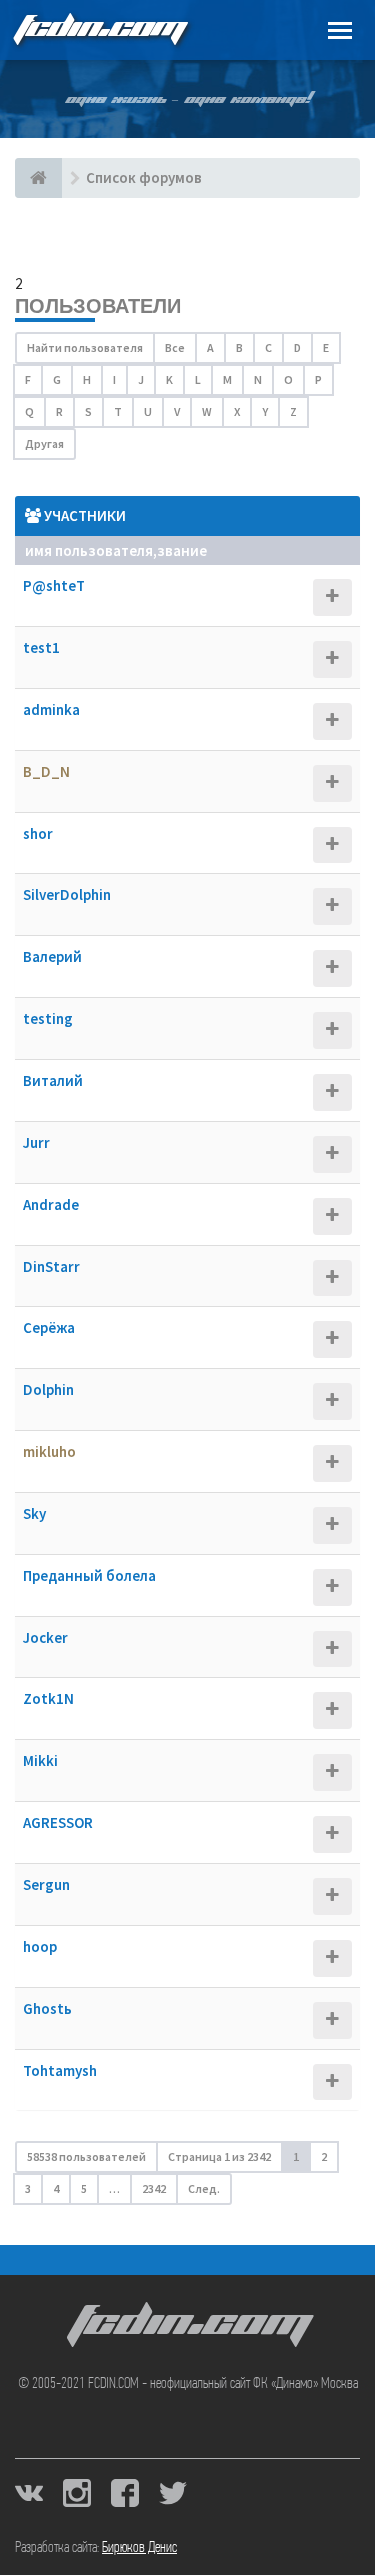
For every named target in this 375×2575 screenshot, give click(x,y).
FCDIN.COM (99, 29)
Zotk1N (48, 1698)
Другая (44, 443)
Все (175, 347)
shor (38, 833)
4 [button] (56, 2188)
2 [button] (324, 2156)
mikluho (49, 1451)
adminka (51, 709)
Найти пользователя (85, 347)
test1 (41, 647)
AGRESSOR (58, 1822)
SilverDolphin (67, 894)
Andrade (51, 1204)
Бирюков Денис (139, 2548)
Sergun (46, 1884)
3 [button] (28, 2188)
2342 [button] (154, 2188)
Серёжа (49, 1327)
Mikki (40, 1760)
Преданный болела (89, 1575)
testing (48, 1018)
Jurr (36, 1142)
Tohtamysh (60, 2070)
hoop (40, 1946)
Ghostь (47, 2008)
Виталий (53, 1080)
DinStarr (51, 1266)
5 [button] (84, 2188)
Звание (182, 550)
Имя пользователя (89, 550)
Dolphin (48, 1389)
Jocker (45, 1637)
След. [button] (204, 2188)
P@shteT (54, 585)
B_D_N (46, 771)
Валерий (52, 956)
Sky (34, 1513)
